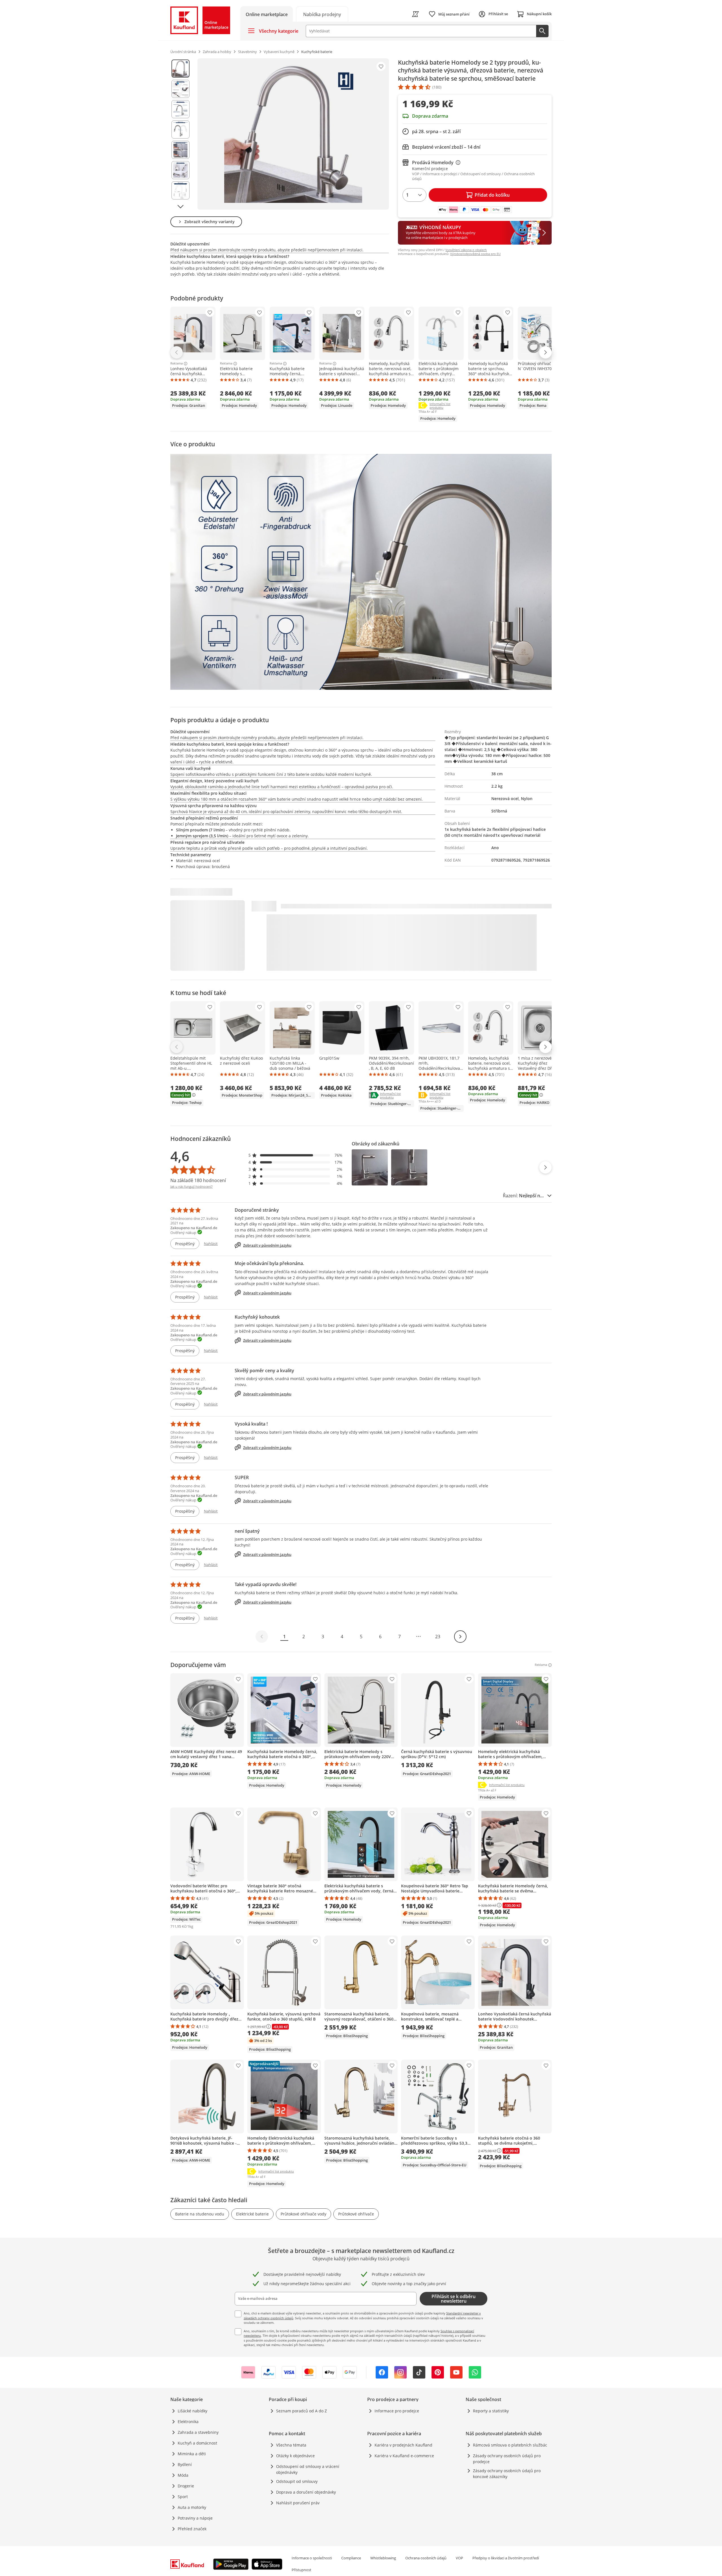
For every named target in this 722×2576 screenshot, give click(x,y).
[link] (322, 14)
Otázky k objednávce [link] (295, 2456)
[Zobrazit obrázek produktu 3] (180, 109)
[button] (296, 1155)
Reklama (177, 364)
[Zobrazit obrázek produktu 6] (180, 170)
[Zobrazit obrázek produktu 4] (180, 129)
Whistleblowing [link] (383, 2558)
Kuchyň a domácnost (197, 2443)
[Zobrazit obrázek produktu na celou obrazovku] (293, 134)
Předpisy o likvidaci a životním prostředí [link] (506, 2558)
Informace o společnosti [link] (312, 2558)
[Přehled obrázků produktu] (180, 134)
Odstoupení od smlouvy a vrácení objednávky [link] (308, 2469)
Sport (183, 2497)
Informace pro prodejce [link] (397, 2411)
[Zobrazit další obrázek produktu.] (180, 207)
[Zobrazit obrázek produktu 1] (180, 69)
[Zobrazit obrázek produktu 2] (180, 89)
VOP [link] (459, 2558)
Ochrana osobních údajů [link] (426, 2558)
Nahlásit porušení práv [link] (298, 2503)
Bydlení (185, 2464)
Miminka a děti (192, 2454)
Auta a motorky (192, 2507)
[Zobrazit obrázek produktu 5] (180, 150)
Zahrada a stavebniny (198, 2432)
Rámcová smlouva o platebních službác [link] (510, 2445)
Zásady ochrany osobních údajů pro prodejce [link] (507, 2459)
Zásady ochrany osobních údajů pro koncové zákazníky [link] (507, 2474)
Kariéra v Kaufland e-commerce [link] (404, 2456)
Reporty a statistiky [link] (491, 2411)
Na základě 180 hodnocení (198, 1180)
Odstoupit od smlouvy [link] (297, 2481)
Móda (183, 2475)
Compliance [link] (351, 2558)
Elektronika (188, 2422)
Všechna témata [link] (291, 2445)
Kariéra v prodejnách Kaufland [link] (403, 2445)
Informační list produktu (447, 406)
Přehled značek (192, 2529)
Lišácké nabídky (192, 2411)
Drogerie (186, 2486)
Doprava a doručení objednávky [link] (306, 2492)
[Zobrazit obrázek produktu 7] (180, 190)
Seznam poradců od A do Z (301, 2411)
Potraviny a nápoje (195, 2518)
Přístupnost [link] (301, 2570)
